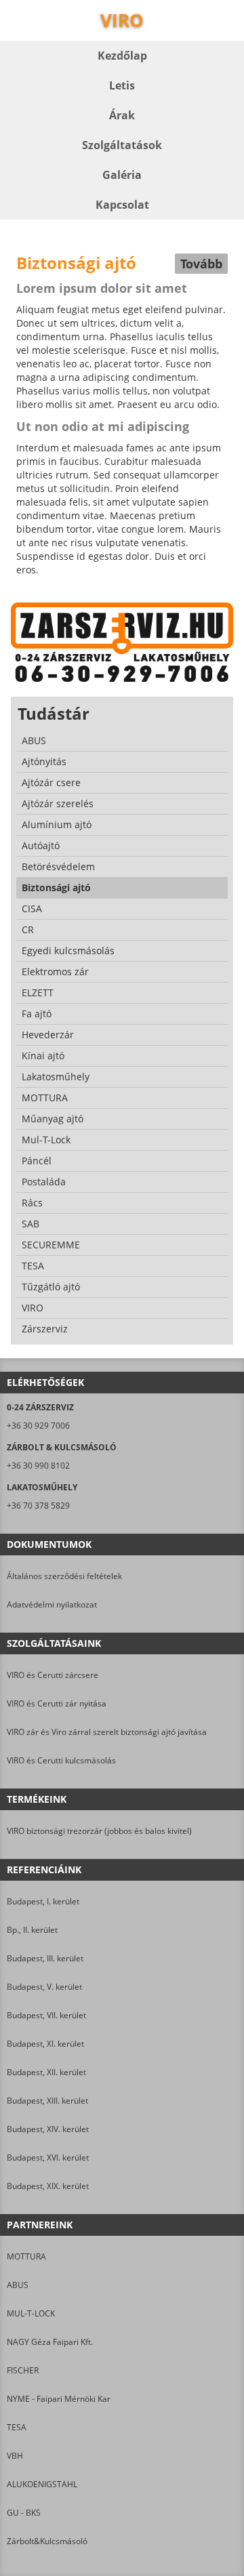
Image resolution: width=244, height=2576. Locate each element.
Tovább (201, 264)
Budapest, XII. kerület (46, 2072)
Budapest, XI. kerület (45, 2044)
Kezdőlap (122, 56)
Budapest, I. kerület (43, 1901)
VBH (15, 2456)
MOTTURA (26, 2256)
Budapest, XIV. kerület (48, 2129)
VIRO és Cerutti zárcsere (53, 1675)
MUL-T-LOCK (31, 2313)
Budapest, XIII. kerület (47, 2101)
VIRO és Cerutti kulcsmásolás (61, 1760)
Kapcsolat (122, 205)
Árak (122, 115)
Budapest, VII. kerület (46, 2015)
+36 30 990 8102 (38, 1466)
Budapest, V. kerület (44, 1987)
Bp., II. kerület (32, 1930)
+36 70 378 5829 (38, 1506)
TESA (17, 2427)
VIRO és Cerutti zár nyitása (57, 1703)
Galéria (122, 175)
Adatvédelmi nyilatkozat (52, 1604)
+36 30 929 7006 (38, 1426)
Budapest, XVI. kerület (48, 2158)
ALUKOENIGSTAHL (42, 2484)
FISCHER (23, 2370)
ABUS (18, 2285)
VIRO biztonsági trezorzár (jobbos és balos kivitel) (99, 1831)
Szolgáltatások (122, 145)
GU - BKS (24, 2513)
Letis (122, 85)
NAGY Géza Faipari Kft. (50, 2342)
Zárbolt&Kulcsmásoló (47, 2541)
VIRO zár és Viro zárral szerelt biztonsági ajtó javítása (107, 1732)
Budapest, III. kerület (45, 1958)
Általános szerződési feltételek (64, 1576)
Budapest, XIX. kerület (48, 2186)
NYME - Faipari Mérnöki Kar (59, 2399)
